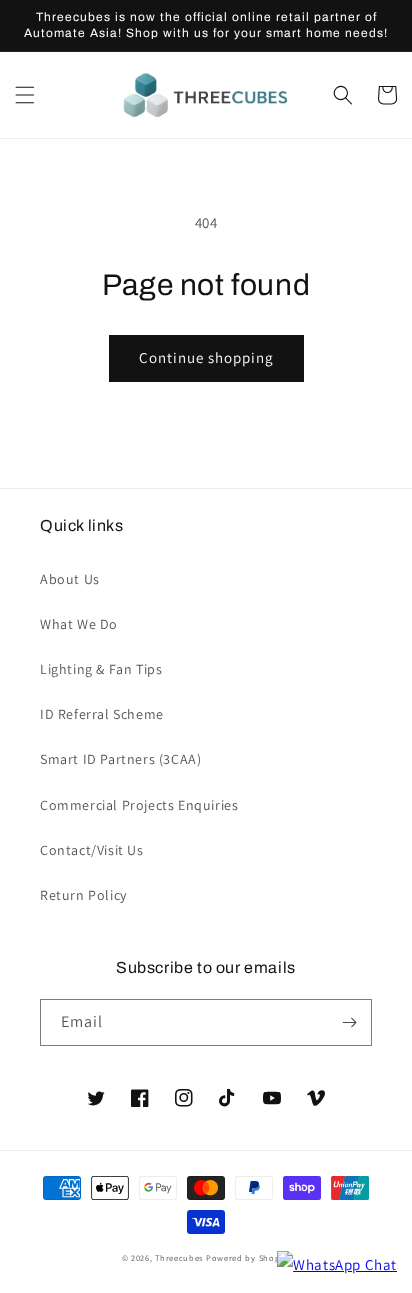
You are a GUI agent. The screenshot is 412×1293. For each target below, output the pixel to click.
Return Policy (83, 895)
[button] (25, 95)
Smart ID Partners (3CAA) (120, 759)
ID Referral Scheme (102, 714)
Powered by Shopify (248, 1257)
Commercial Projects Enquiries (139, 805)
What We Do (79, 624)
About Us (70, 579)
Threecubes (179, 1257)
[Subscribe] (349, 1022)
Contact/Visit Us (92, 850)
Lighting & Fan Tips (101, 669)
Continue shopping (206, 357)
